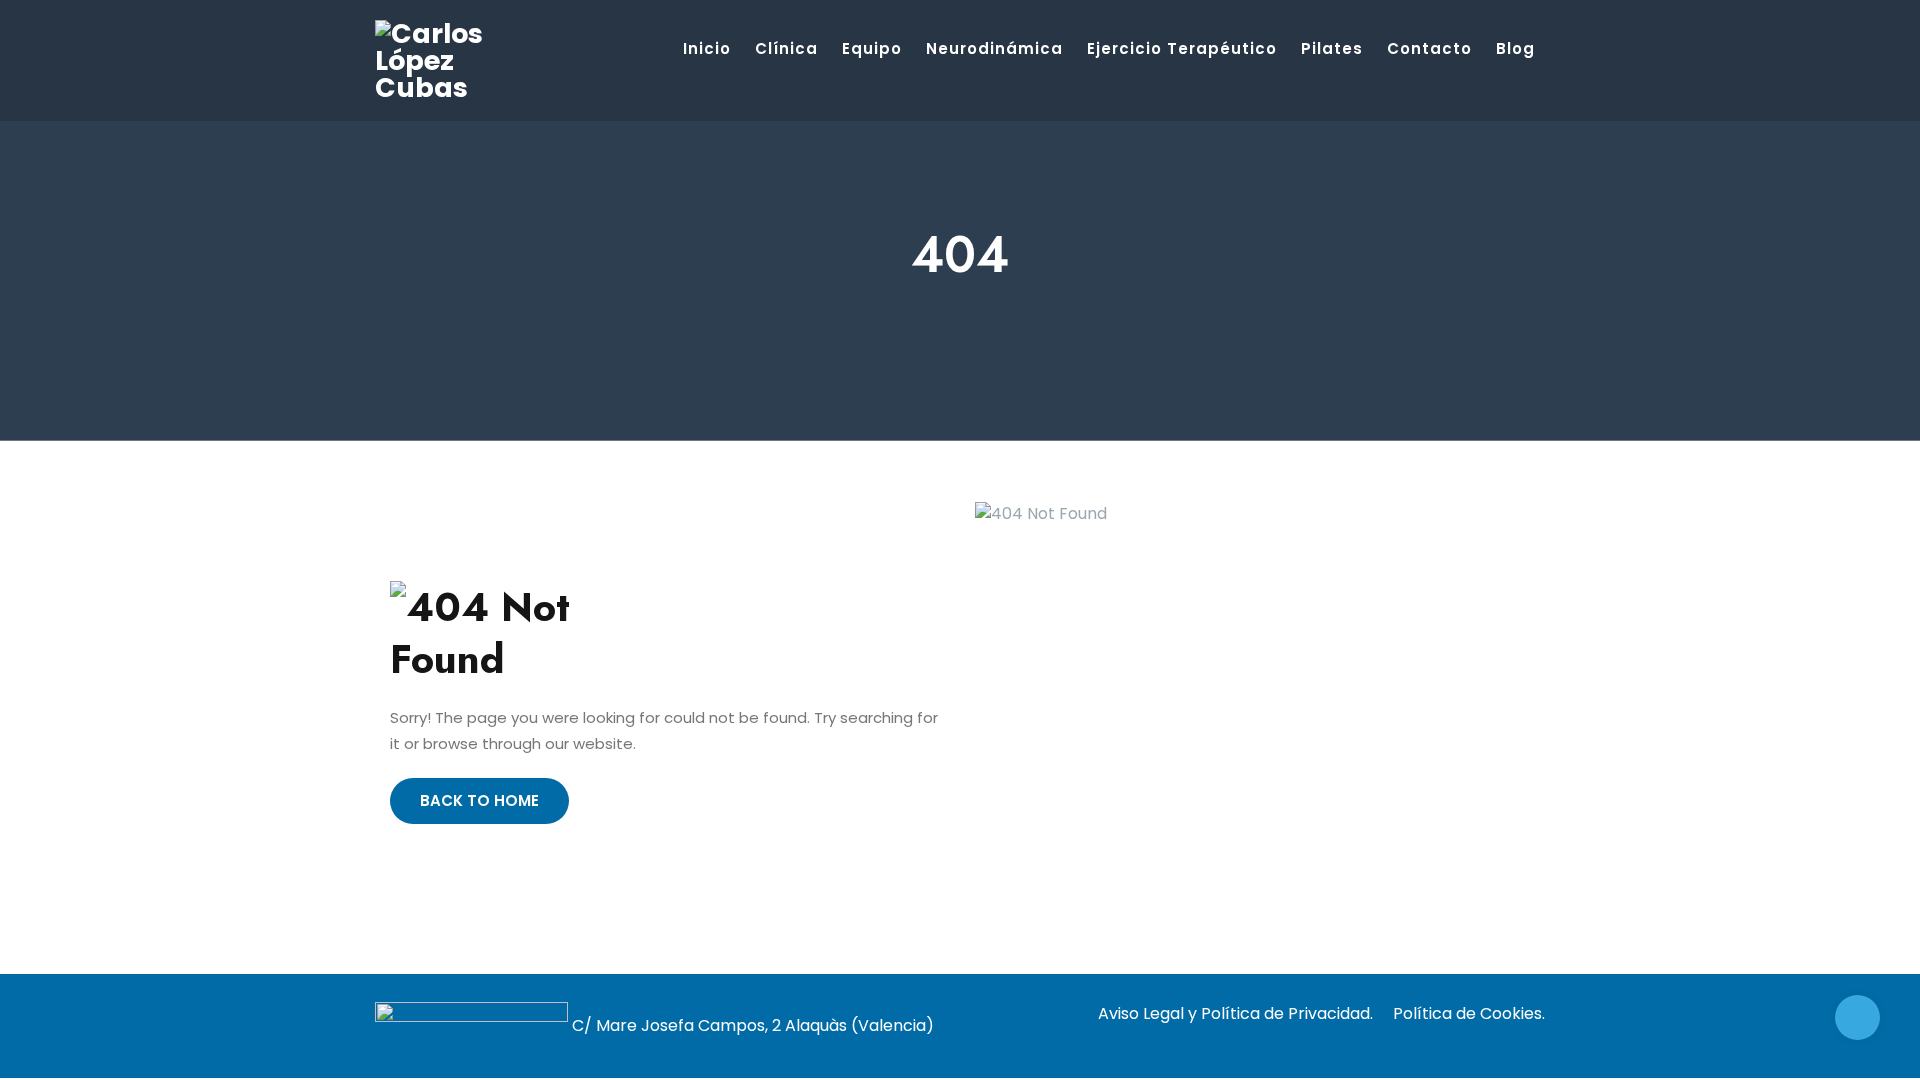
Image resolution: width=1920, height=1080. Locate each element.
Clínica (786, 48)
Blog (1515, 48)
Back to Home (479, 800)
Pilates (1332, 48)
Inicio (707, 48)
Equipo (872, 48)
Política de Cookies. (1469, 1013)
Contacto (1429, 48)
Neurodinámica (994, 48)
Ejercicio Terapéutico (1182, 48)
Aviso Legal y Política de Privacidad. (1235, 1013)
